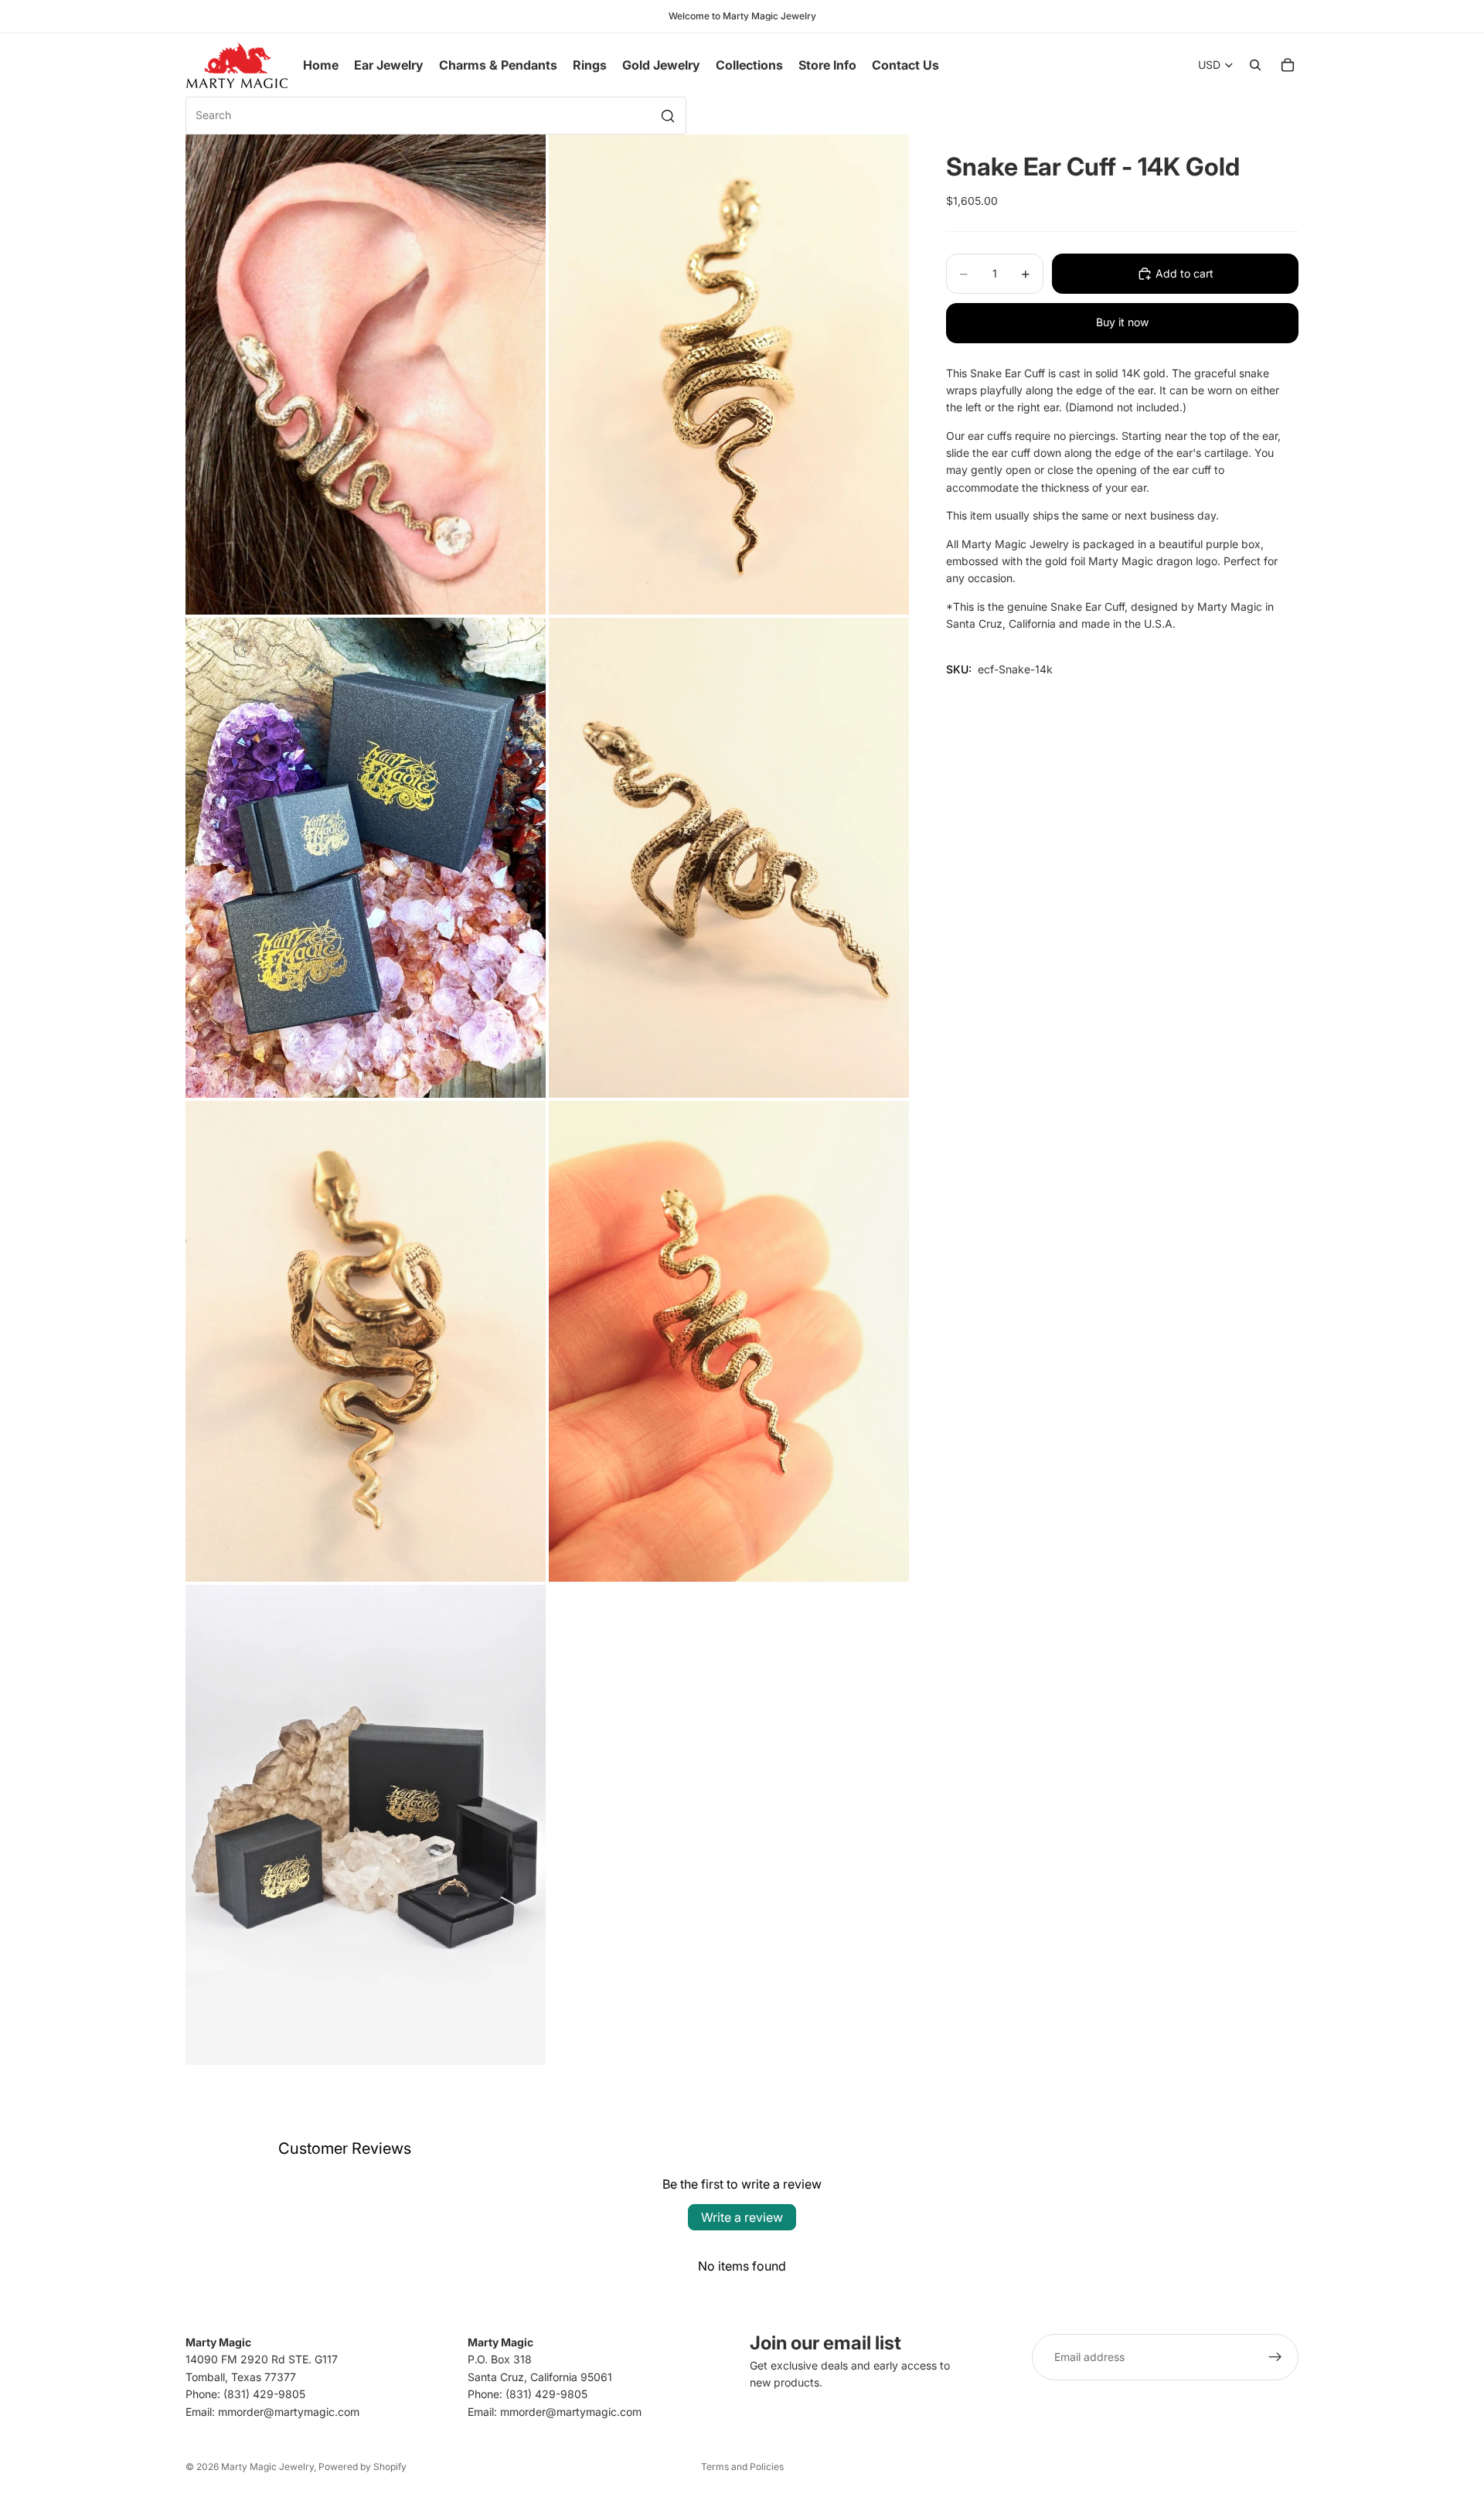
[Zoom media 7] (366, 1825)
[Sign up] (1275, 2357)
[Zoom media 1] (366, 375)
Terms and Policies (742, 2467)
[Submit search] (668, 116)
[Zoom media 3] (366, 858)
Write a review (742, 2217)
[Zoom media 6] (729, 1341)
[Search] (1255, 65)
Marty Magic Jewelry (267, 2467)
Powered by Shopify (362, 2467)
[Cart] (1288, 65)
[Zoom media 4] (729, 858)
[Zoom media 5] (366, 1341)
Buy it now (1122, 322)
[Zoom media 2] (729, 375)
